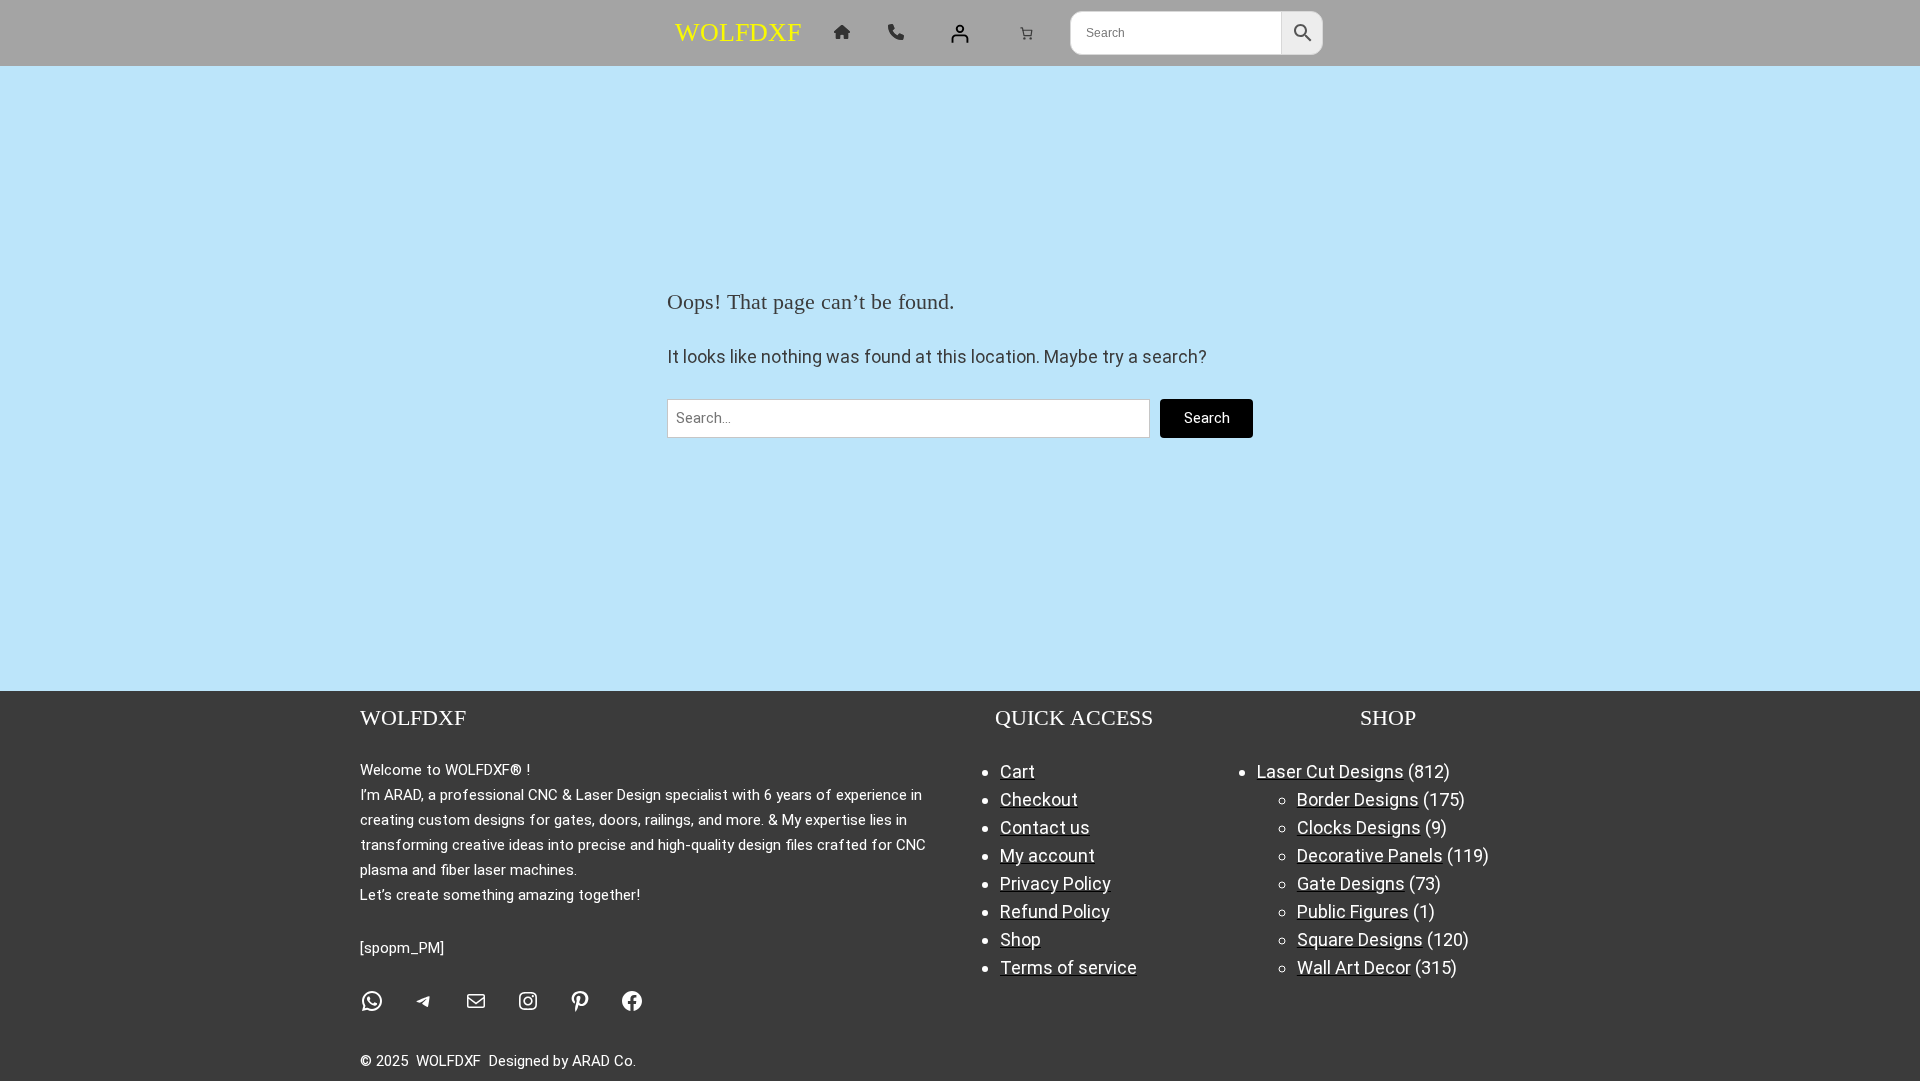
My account (1047, 855)
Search (1207, 418)
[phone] (896, 32)
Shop (1020, 939)
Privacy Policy (1055, 883)
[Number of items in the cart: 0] (1025, 32)
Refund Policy (1055, 911)
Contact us (1045, 827)
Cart (1017, 771)
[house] (842, 32)
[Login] (959, 33)
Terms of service (1068, 967)
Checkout (1039, 799)
